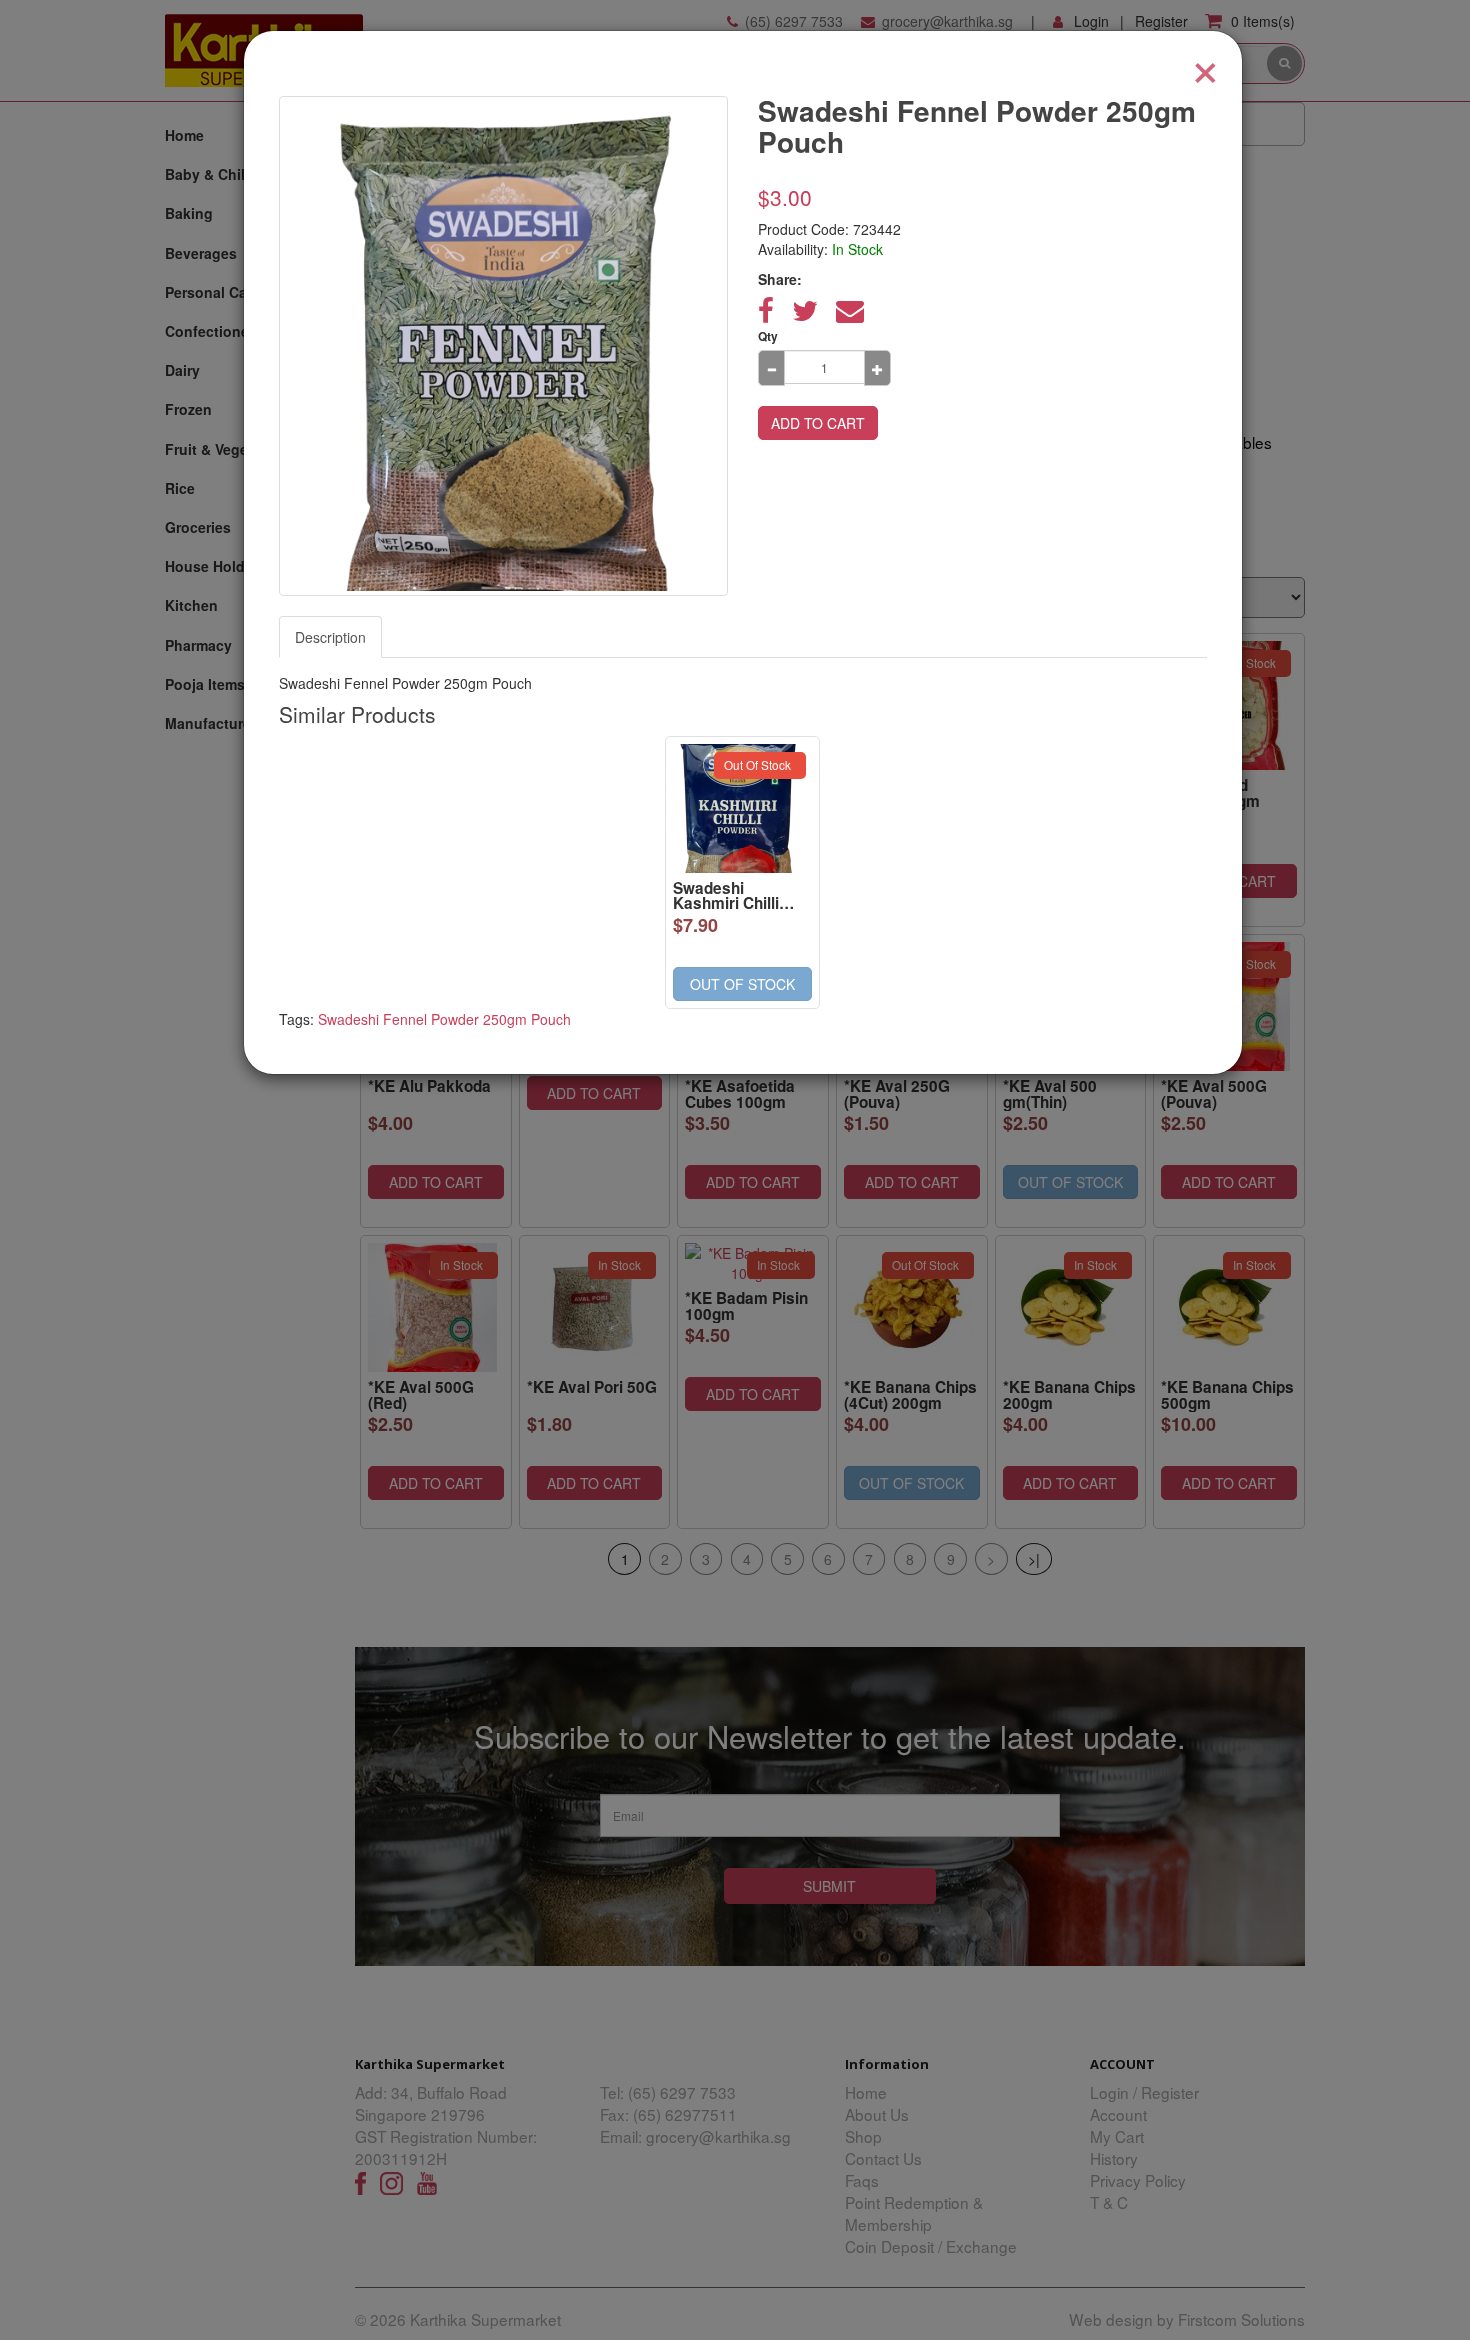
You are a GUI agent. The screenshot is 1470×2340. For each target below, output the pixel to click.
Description (330, 637)
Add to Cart (818, 423)
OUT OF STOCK (742, 984)
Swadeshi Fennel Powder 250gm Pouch (444, 1019)
